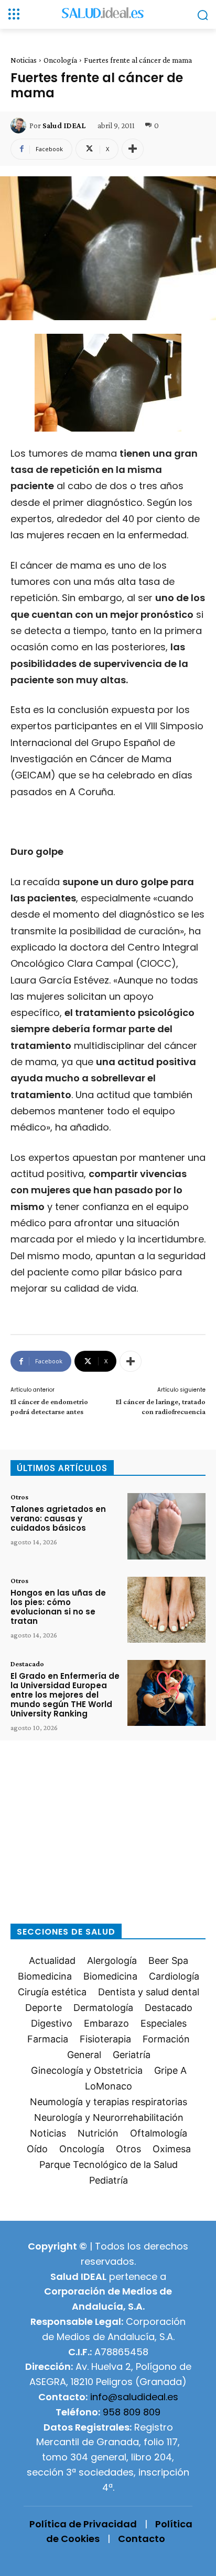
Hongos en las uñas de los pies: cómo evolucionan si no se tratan (58, 1607)
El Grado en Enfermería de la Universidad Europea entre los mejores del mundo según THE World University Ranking (65, 1695)
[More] (133, 149)
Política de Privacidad (83, 2524)
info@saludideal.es (134, 2397)
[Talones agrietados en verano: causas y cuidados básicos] (166, 1526)
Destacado (27, 1664)
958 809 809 (132, 2412)
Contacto (142, 2539)
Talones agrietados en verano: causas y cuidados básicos (58, 1518)
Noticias (24, 60)
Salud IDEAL (64, 126)
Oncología (60, 60)
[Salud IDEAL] (20, 126)
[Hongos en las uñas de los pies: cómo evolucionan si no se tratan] (166, 1610)
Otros (19, 1497)
